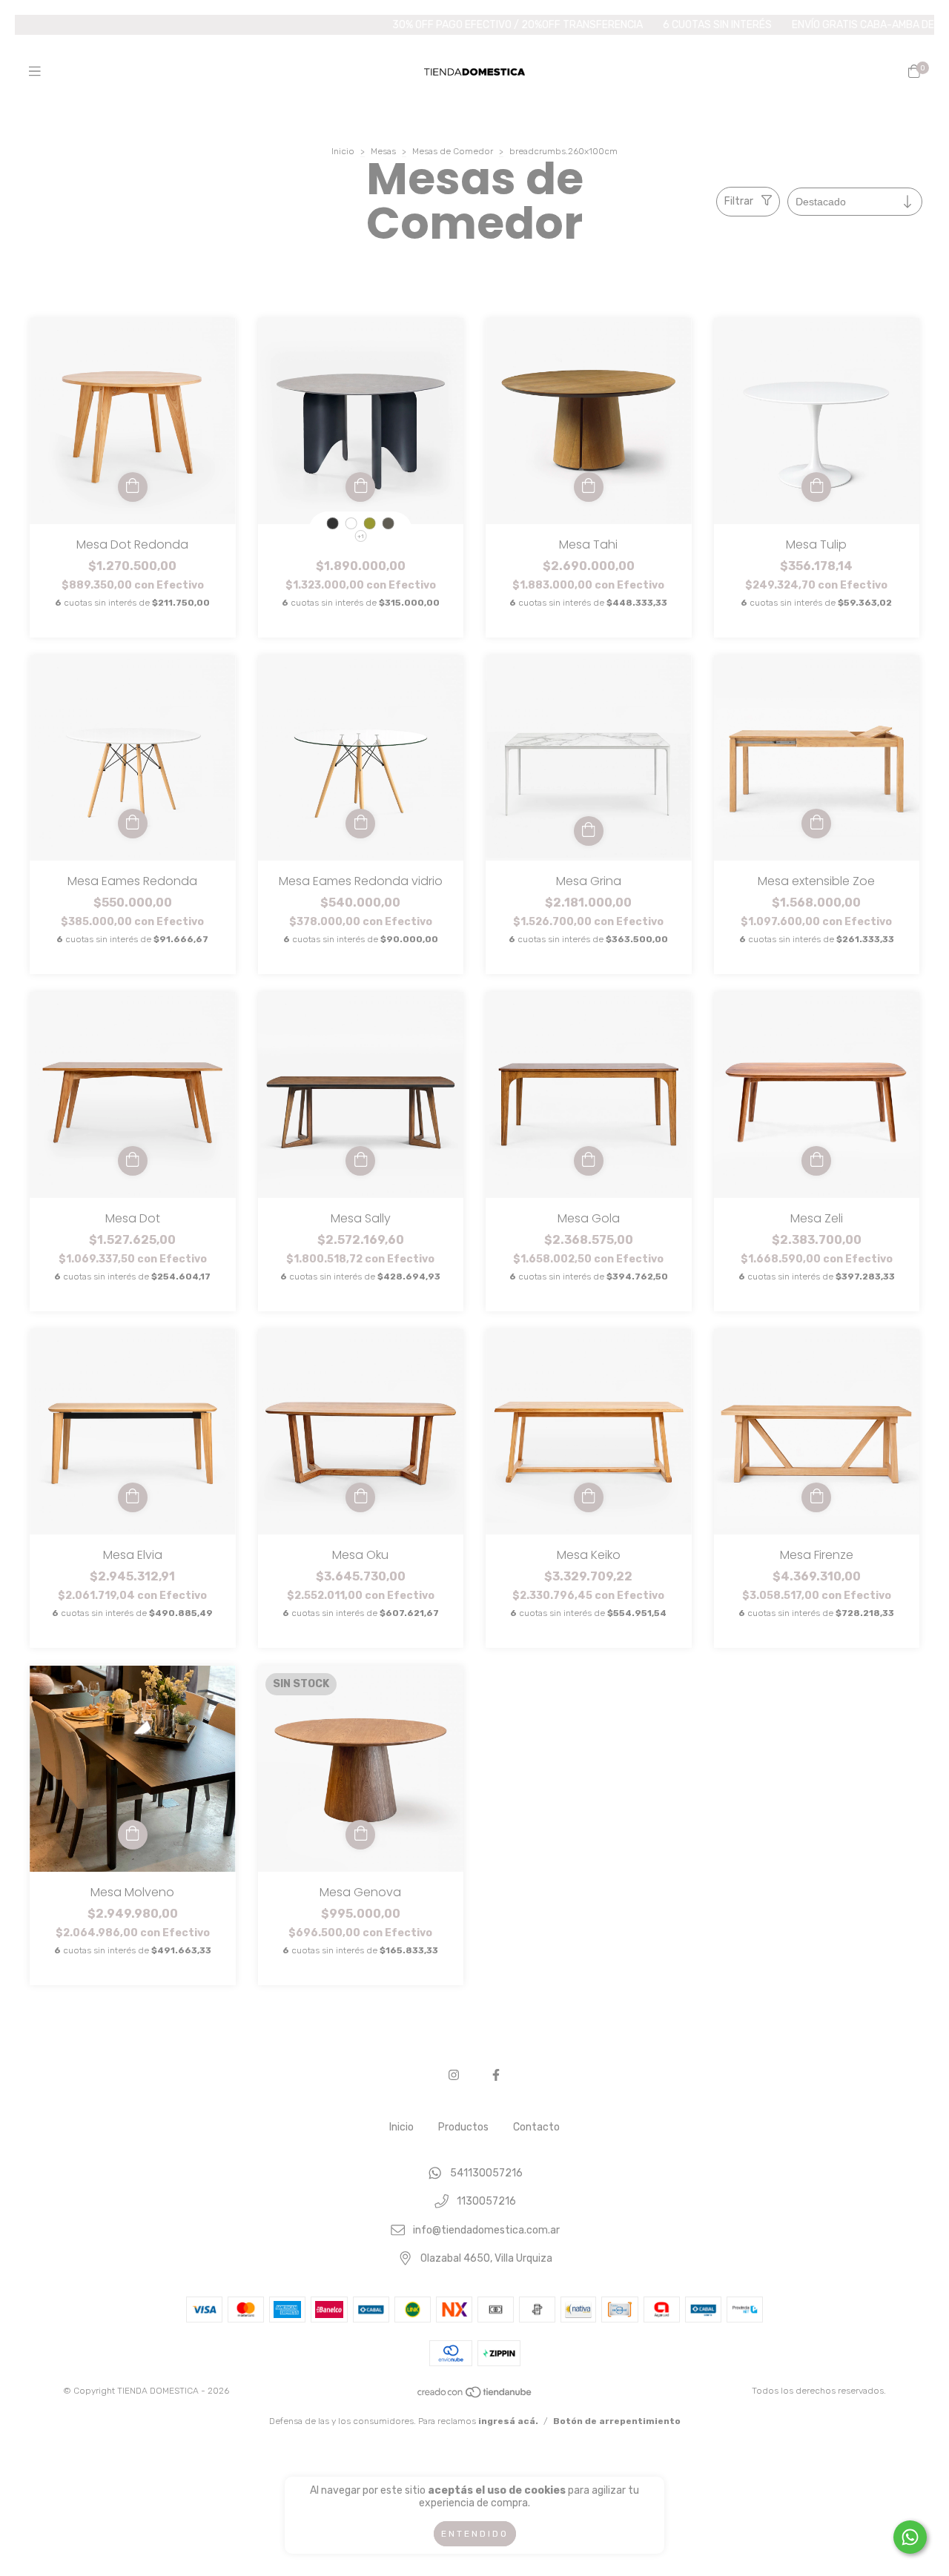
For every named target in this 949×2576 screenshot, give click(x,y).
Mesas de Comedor (453, 151)
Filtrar (739, 201)
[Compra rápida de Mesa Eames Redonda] (133, 824)
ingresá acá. (508, 2421)
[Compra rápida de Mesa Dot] (133, 1161)
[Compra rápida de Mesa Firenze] (816, 1497)
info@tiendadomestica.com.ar (486, 2230)
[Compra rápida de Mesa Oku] (360, 1497)
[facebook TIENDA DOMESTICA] (496, 2075)
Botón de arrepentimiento (617, 2421)
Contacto (536, 2127)
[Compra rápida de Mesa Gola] (589, 1161)
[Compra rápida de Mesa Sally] (360, 1161)
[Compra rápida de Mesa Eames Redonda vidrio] (360, 824)
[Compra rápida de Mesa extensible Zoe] (816, 824)
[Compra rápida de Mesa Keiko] (589, 1497)
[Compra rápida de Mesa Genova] (360, 1835)
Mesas (383, 151)
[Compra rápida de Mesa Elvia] (133, 1497)
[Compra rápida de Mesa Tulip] (816, 487)
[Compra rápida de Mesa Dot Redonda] (133, 487)
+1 (361, 536)
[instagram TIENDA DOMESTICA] (454, 2075)
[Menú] (35, 72)
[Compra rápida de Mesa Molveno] (133, 1835)
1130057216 (486, 2202)
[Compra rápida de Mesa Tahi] (589, 487)
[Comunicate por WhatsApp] (910, 2537)
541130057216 (486, 2173)
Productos (463, 2127)
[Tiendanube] (475, 2396)
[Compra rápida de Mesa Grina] (589, 831)
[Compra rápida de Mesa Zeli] (816, 1161)
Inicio (343, 151)
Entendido (475, 2534)
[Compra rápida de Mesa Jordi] (360, 487)
